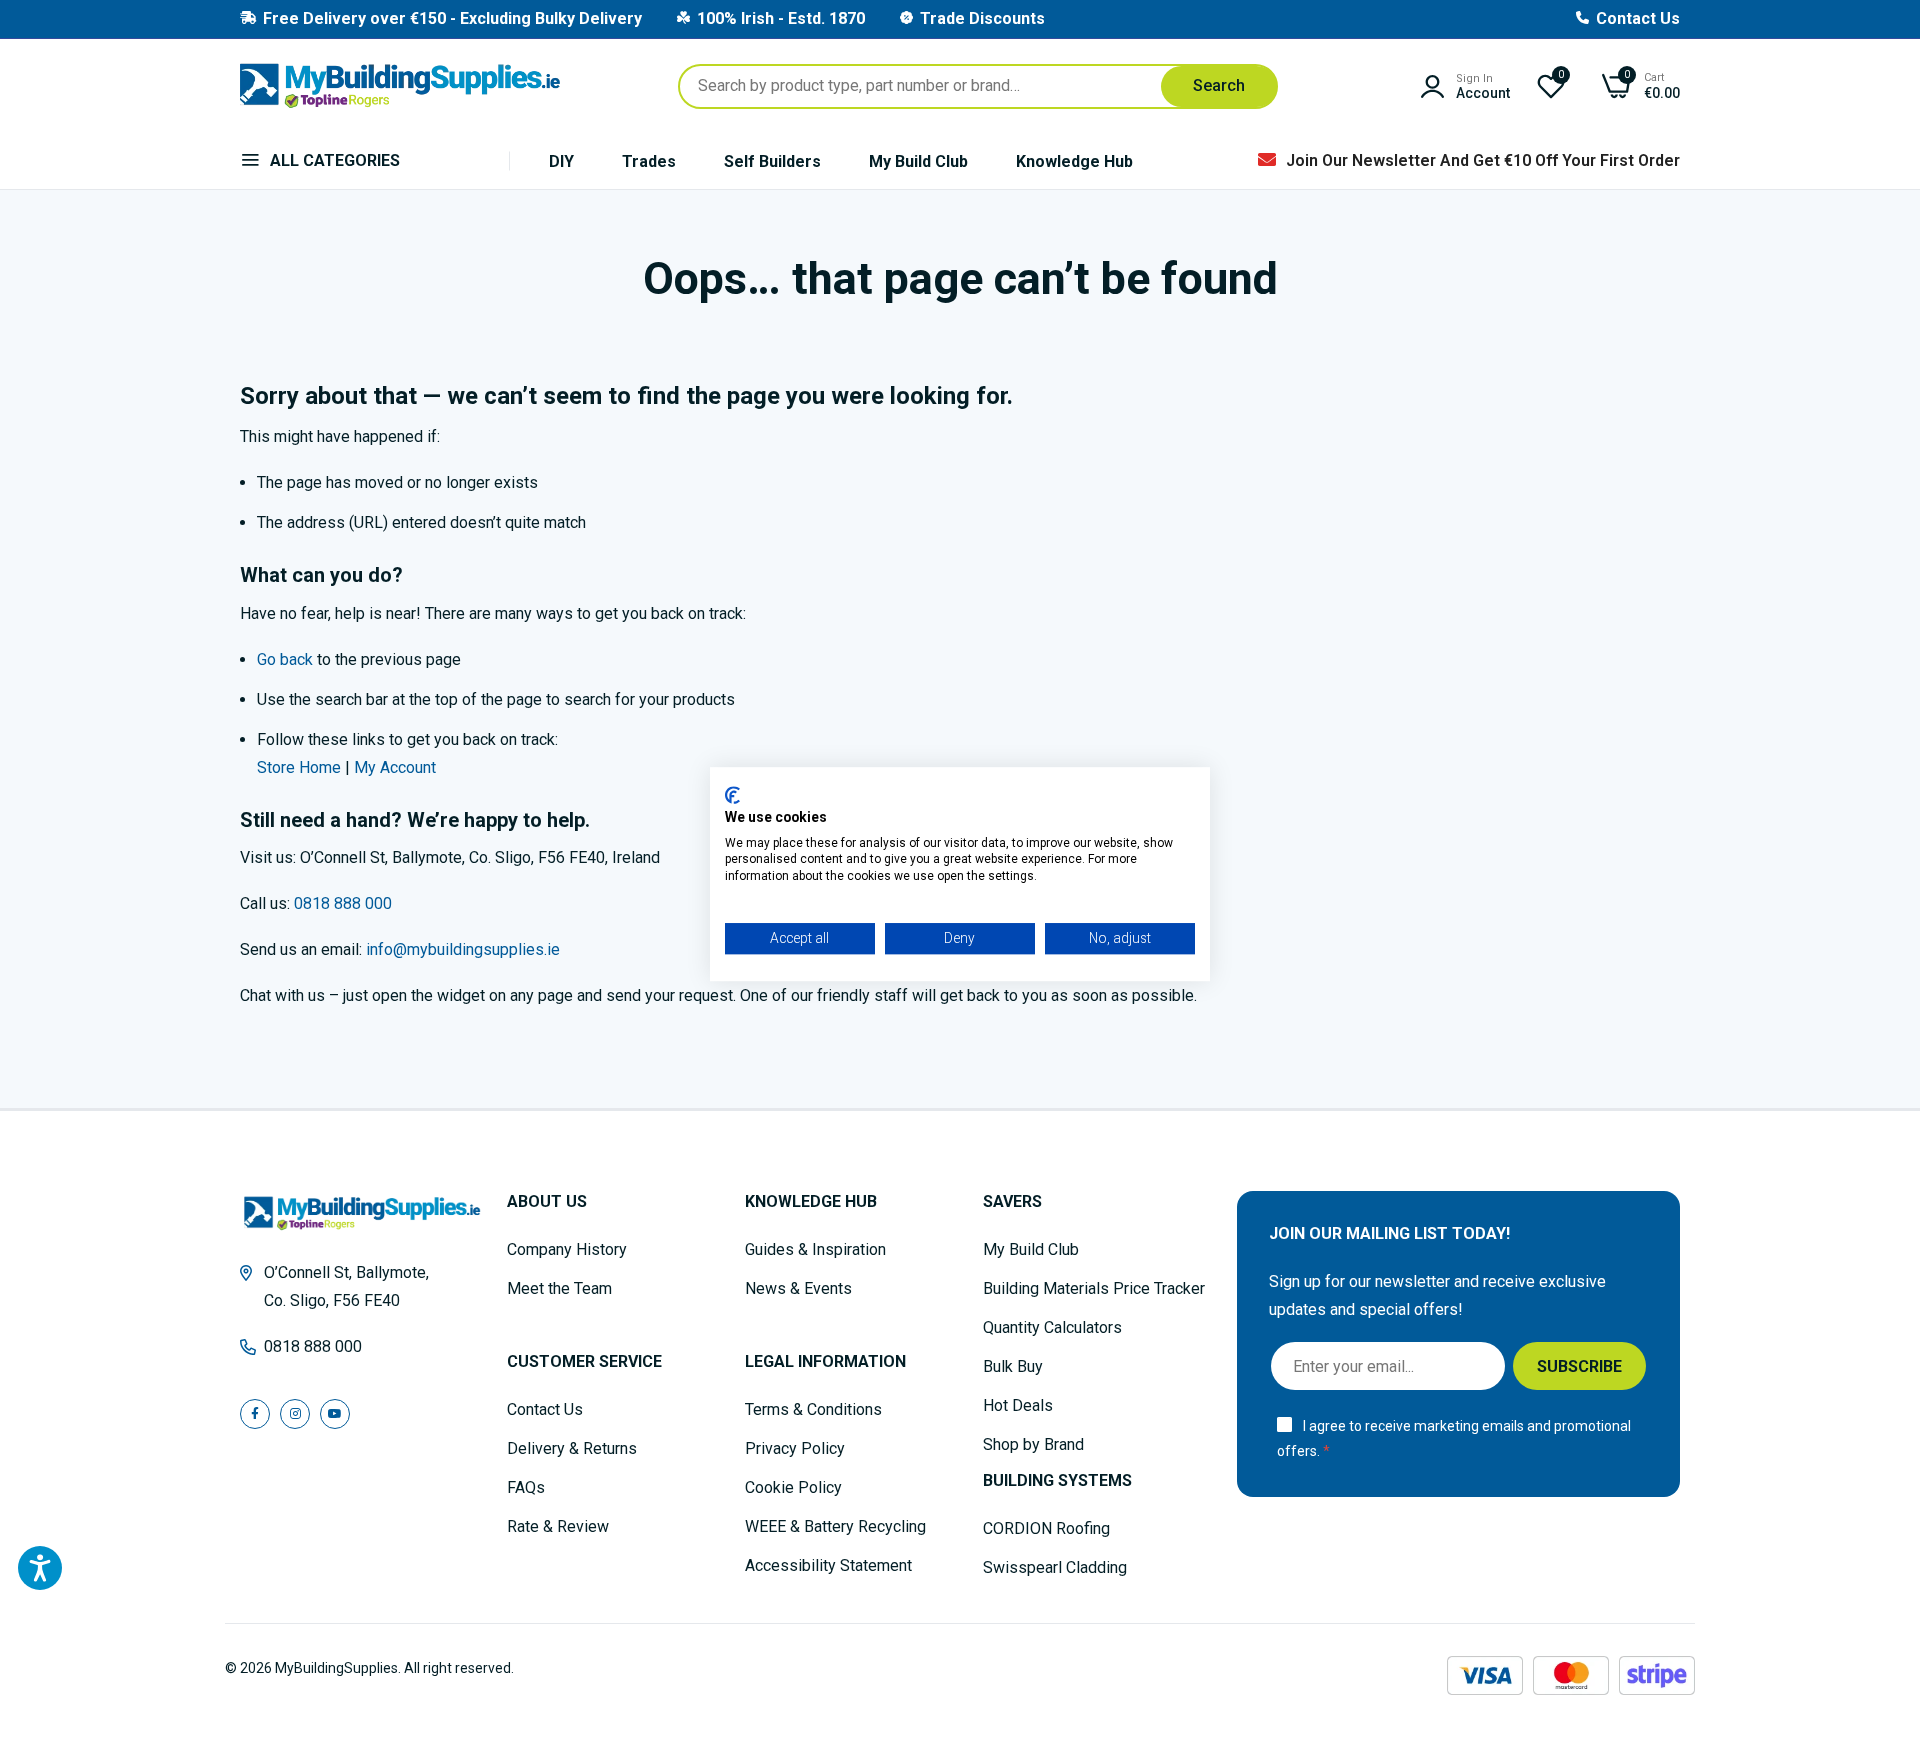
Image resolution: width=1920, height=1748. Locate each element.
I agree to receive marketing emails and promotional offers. (1454, 1438)
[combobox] (978, 86)
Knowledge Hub (1074, 161)
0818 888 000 (343, 903)
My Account (395, 767)
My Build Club (918, 161)
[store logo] (400, 86)
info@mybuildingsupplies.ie (463, 949)
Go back (285, 659)
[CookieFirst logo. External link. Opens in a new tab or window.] (732, 795)
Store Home (299, 767)
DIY (561, 161)
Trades (649, 161)
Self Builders (772, 161)
